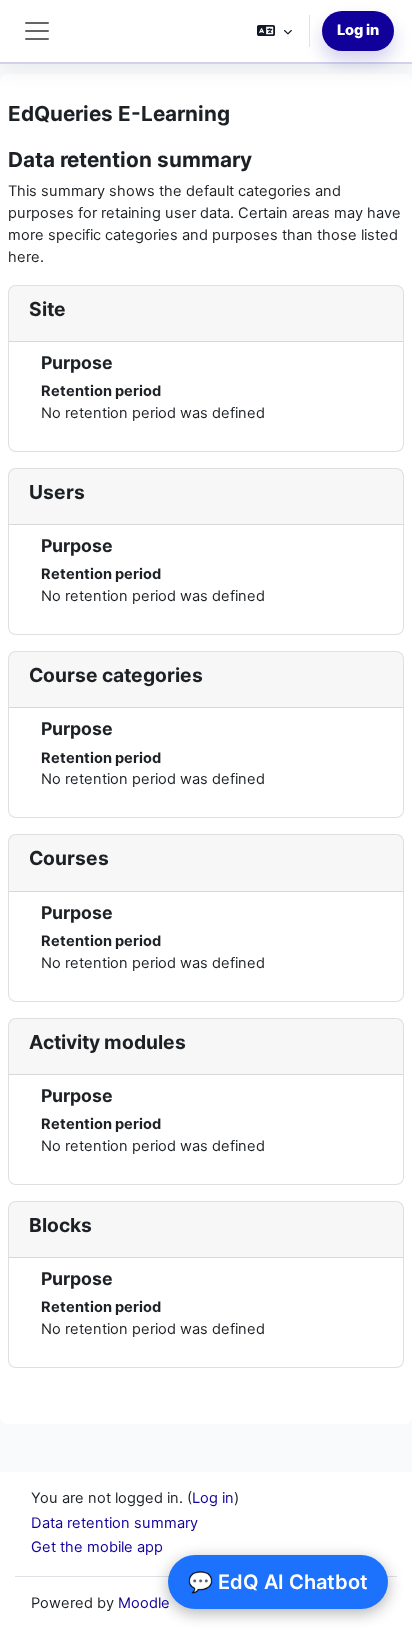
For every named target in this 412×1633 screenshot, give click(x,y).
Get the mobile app (97, 1547)
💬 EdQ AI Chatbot (278, 1582)
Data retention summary (114, 1523)
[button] (274, 31)
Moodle (144, 1603)
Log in (358, 30)
